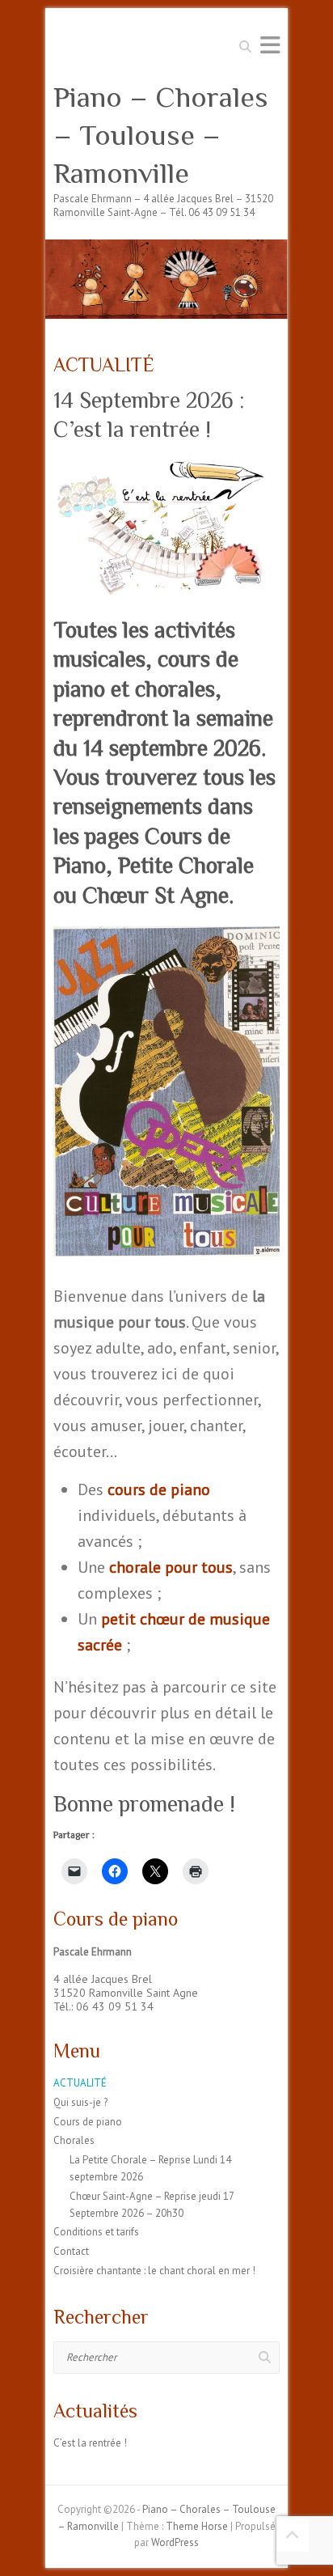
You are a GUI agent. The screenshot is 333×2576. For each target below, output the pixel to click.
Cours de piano (88, 2122)
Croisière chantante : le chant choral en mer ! (154, 2271)
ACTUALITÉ (80, 2083)
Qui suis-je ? (80, 2102)
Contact (71, 2251)
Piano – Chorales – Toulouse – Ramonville (161, 135)
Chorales (74, 2140)
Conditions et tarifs (96, 2232)
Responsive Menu (270, 45)
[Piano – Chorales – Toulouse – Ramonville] (166, 247)
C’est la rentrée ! (90, 2443)
